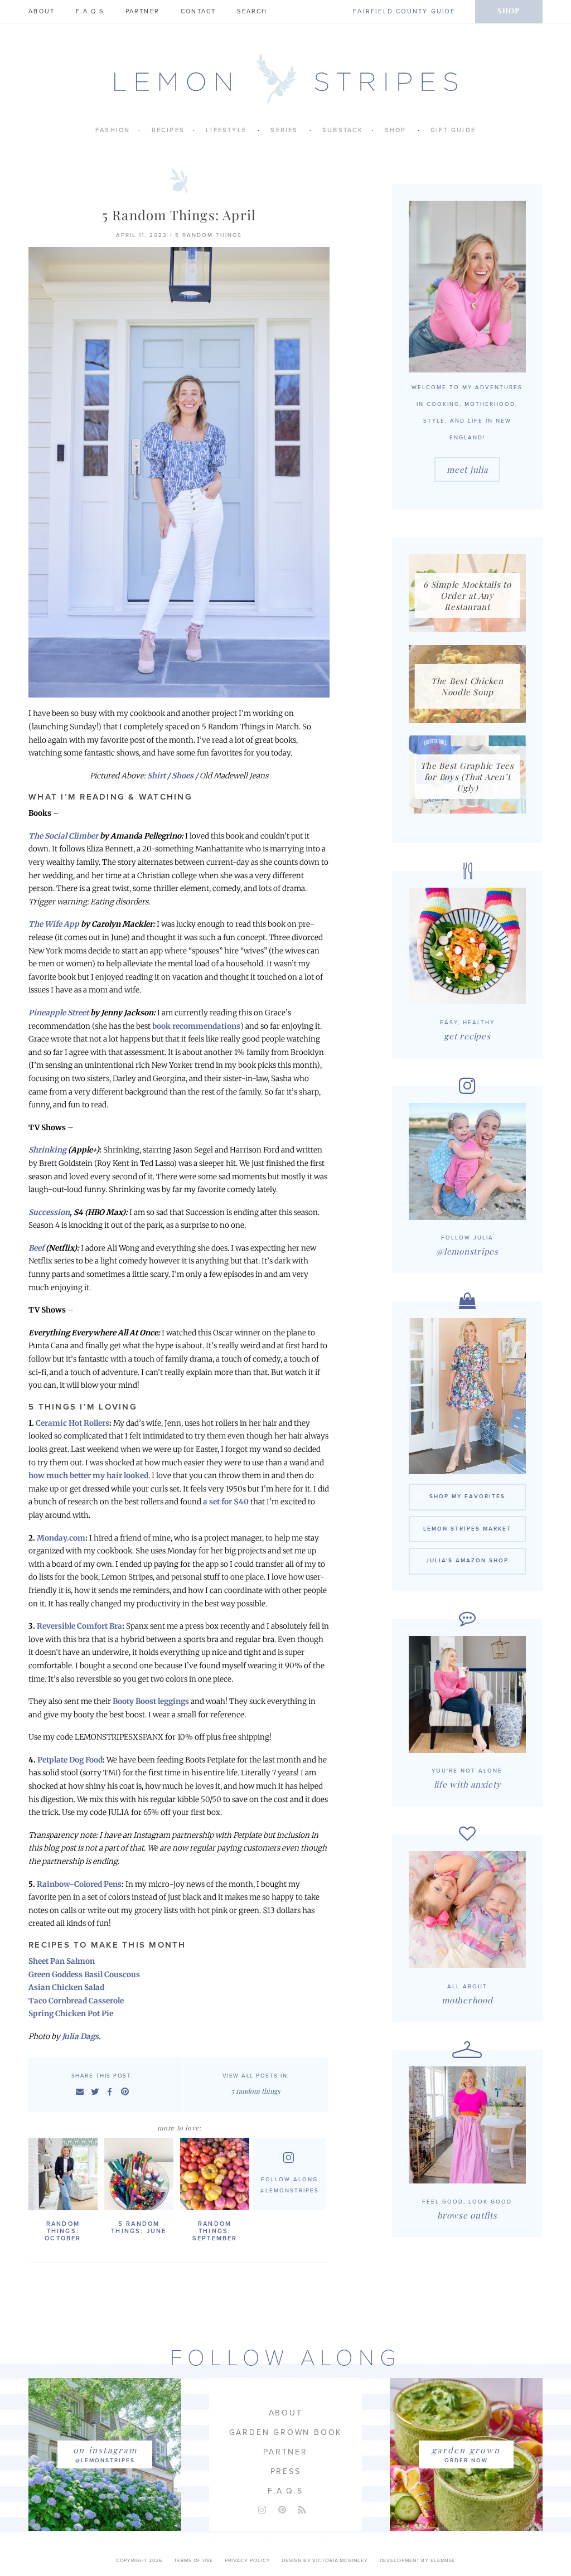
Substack (343, 130)
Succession (49, 1212)
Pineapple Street (59, 1013)
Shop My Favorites (467, 1497)
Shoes (183, 776)
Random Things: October (63, 2231)
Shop (509, 10)
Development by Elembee (418, 2561)
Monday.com (61, 1538)
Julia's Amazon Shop (467, 1561)
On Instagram (105, 2450)
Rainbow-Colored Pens (79, 1884)
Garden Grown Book (286, 2432)
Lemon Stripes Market (467, 1529)
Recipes (168, 130)
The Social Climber (63, 836)
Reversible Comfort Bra (79, 1626)
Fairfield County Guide (404, 11)
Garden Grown (466, 2450)
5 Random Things (209, 235)
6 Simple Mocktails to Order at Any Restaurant (467, 595)
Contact (198, 11)
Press (286, 2471)
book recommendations (196, 1026)
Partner (142, 11)
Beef (36, 1248)
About (42, 11)
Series (284, 130)
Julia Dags (80, 2037)
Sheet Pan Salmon (62, 1961)
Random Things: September (215, 2231)
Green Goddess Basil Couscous (84, 1975)
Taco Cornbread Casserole (76, 2001)
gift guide (453, 130)
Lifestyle (226, 130)
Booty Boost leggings (151, 1701)
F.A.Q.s (90, 11)
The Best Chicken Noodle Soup (467, 686)
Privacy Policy (248, 2561)
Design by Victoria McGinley (325, 2561)
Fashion (113, 130)
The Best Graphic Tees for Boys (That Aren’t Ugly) (467, 777)
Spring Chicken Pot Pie (71, 2014)
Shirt (156, 776)
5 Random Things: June (139, 2228)
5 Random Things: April (179, 215)
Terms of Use (193, 2561)
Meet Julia (467, 469)
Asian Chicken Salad (66, 1987)
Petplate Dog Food (70, 1760)
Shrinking (47, 1150)
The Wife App (54, 924)
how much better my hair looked (88, 1476)
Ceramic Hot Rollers (72, 1423)
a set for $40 (226, 1502)
